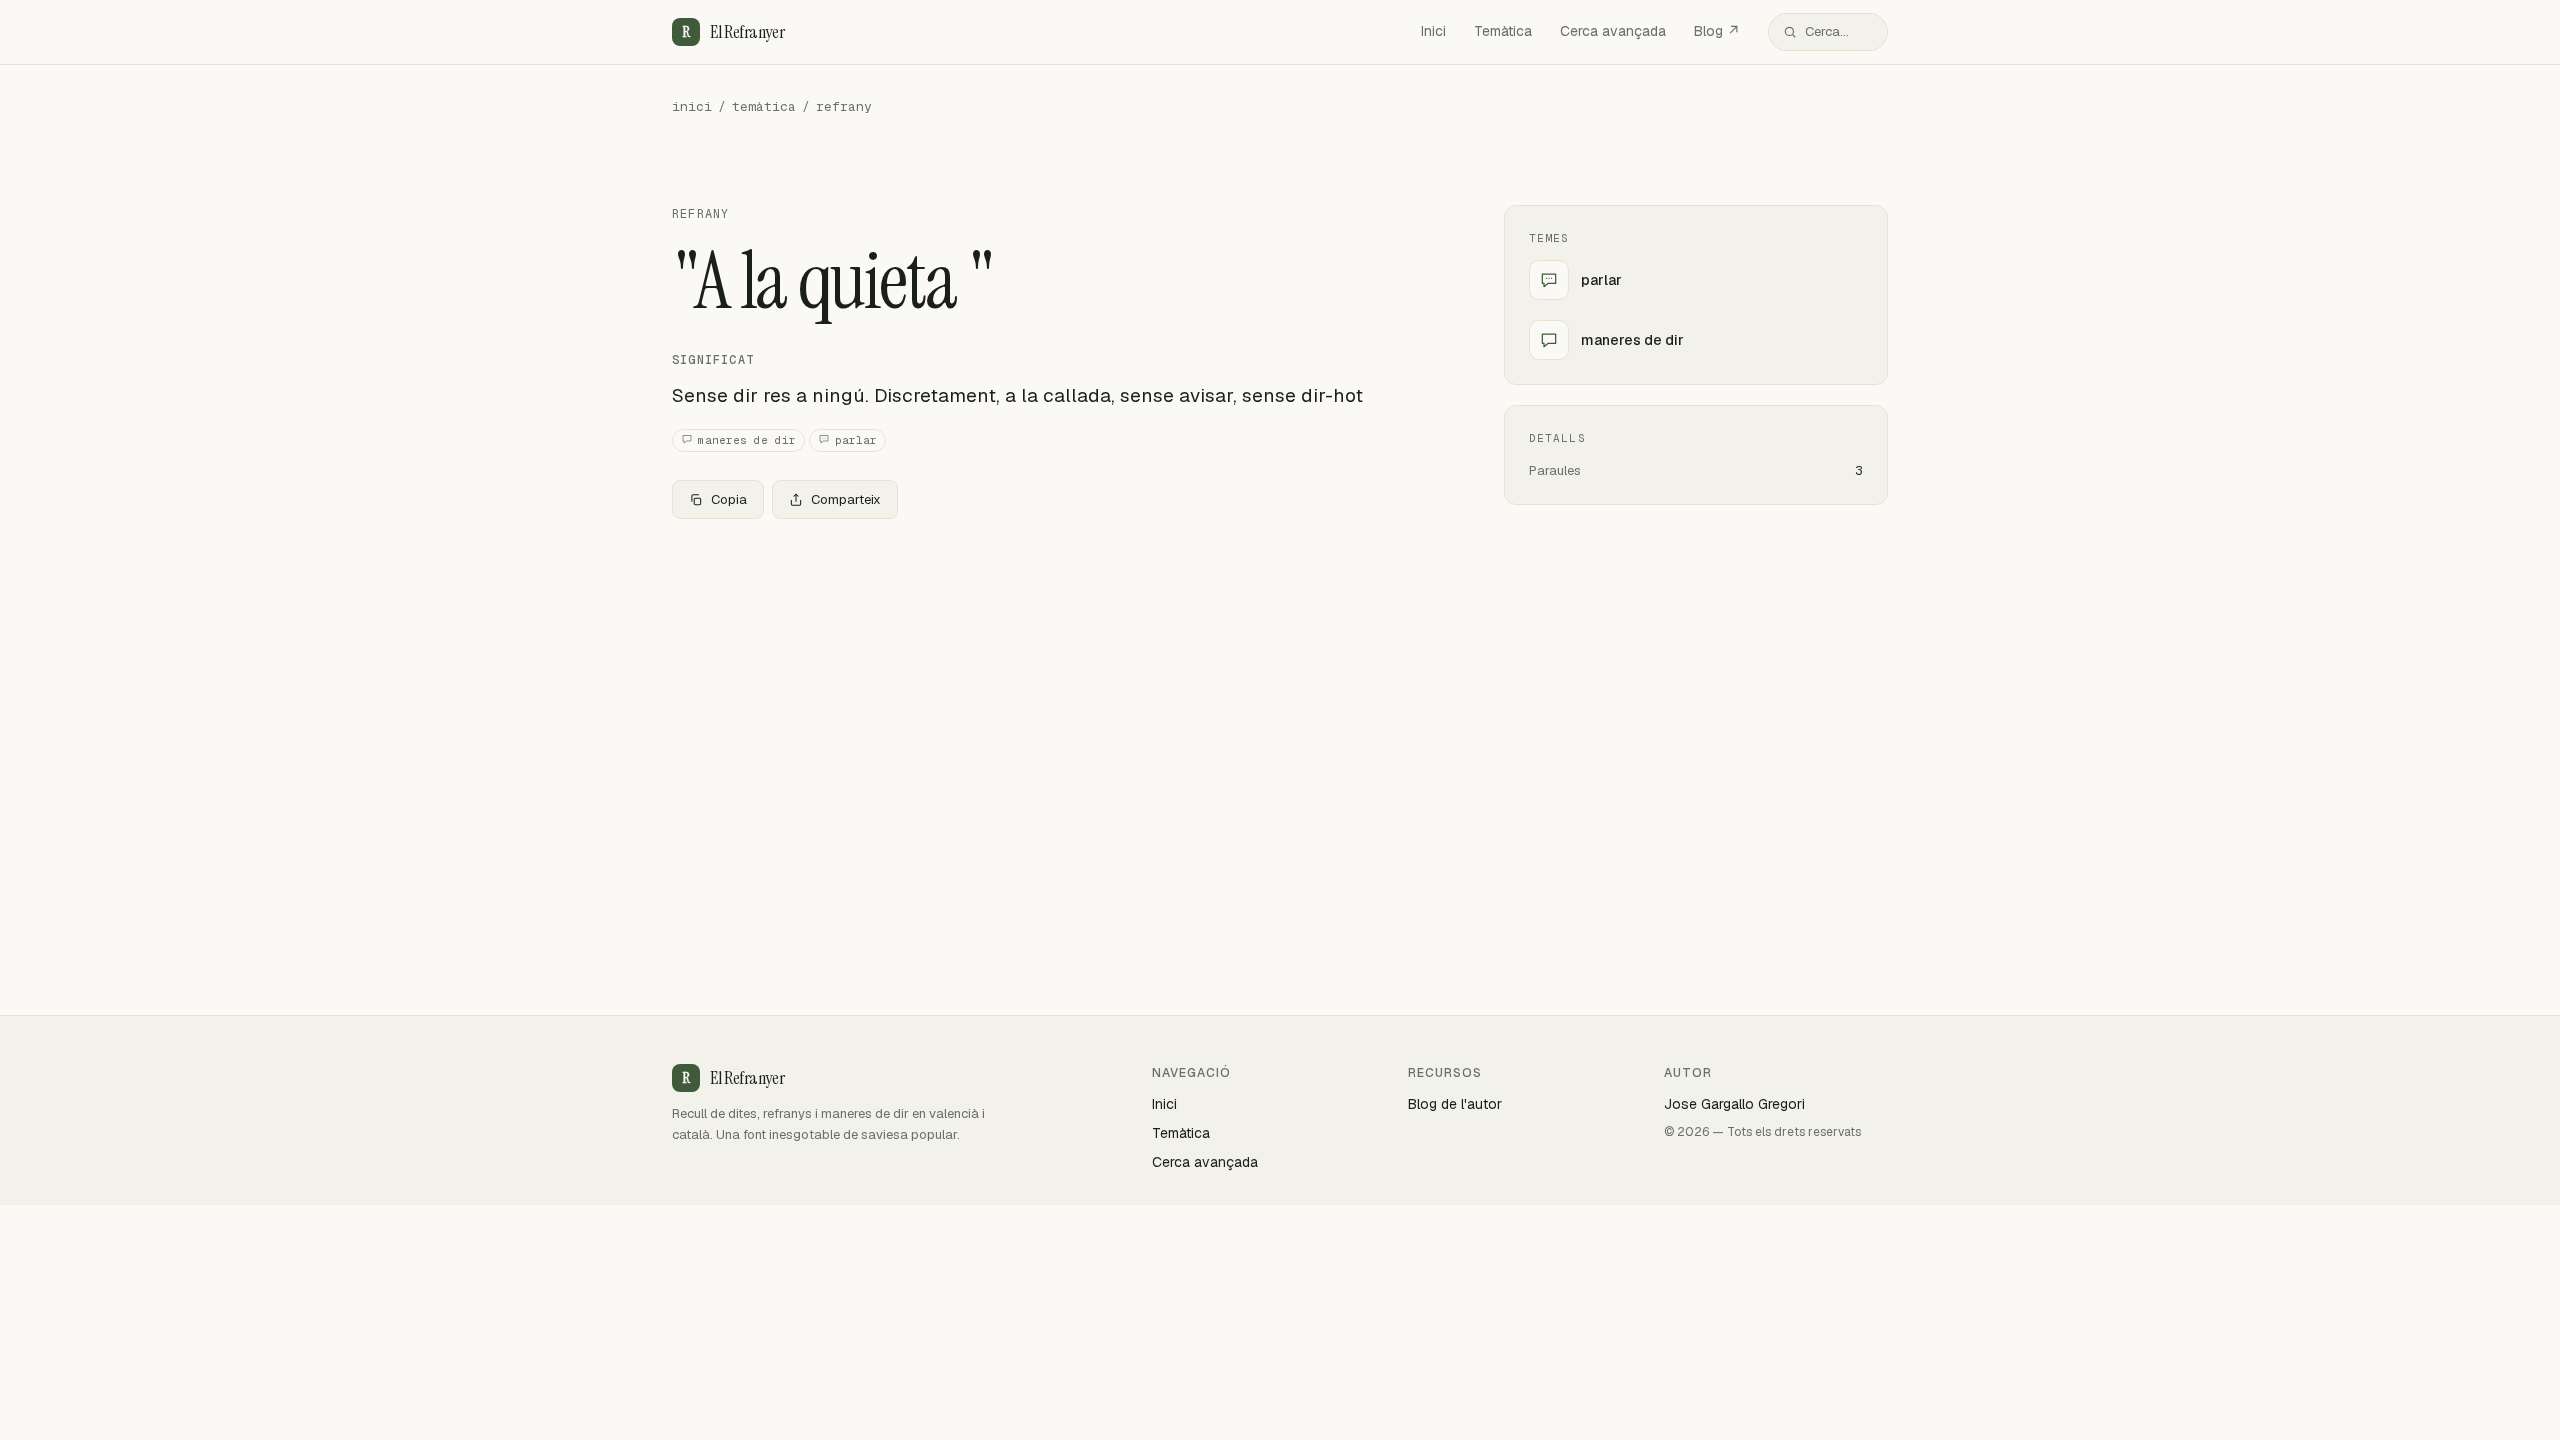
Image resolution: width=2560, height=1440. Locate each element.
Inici (1433, 31)
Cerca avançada (1613, 31)
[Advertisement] (1056, 683)
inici (692, 106)
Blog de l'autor (1455, 1104)
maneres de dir (747, 440)
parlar (856, 440)
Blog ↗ (1717, 31)
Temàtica (1503, 31)
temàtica (764, 106)
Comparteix (846, 499)
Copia (729, 499)
